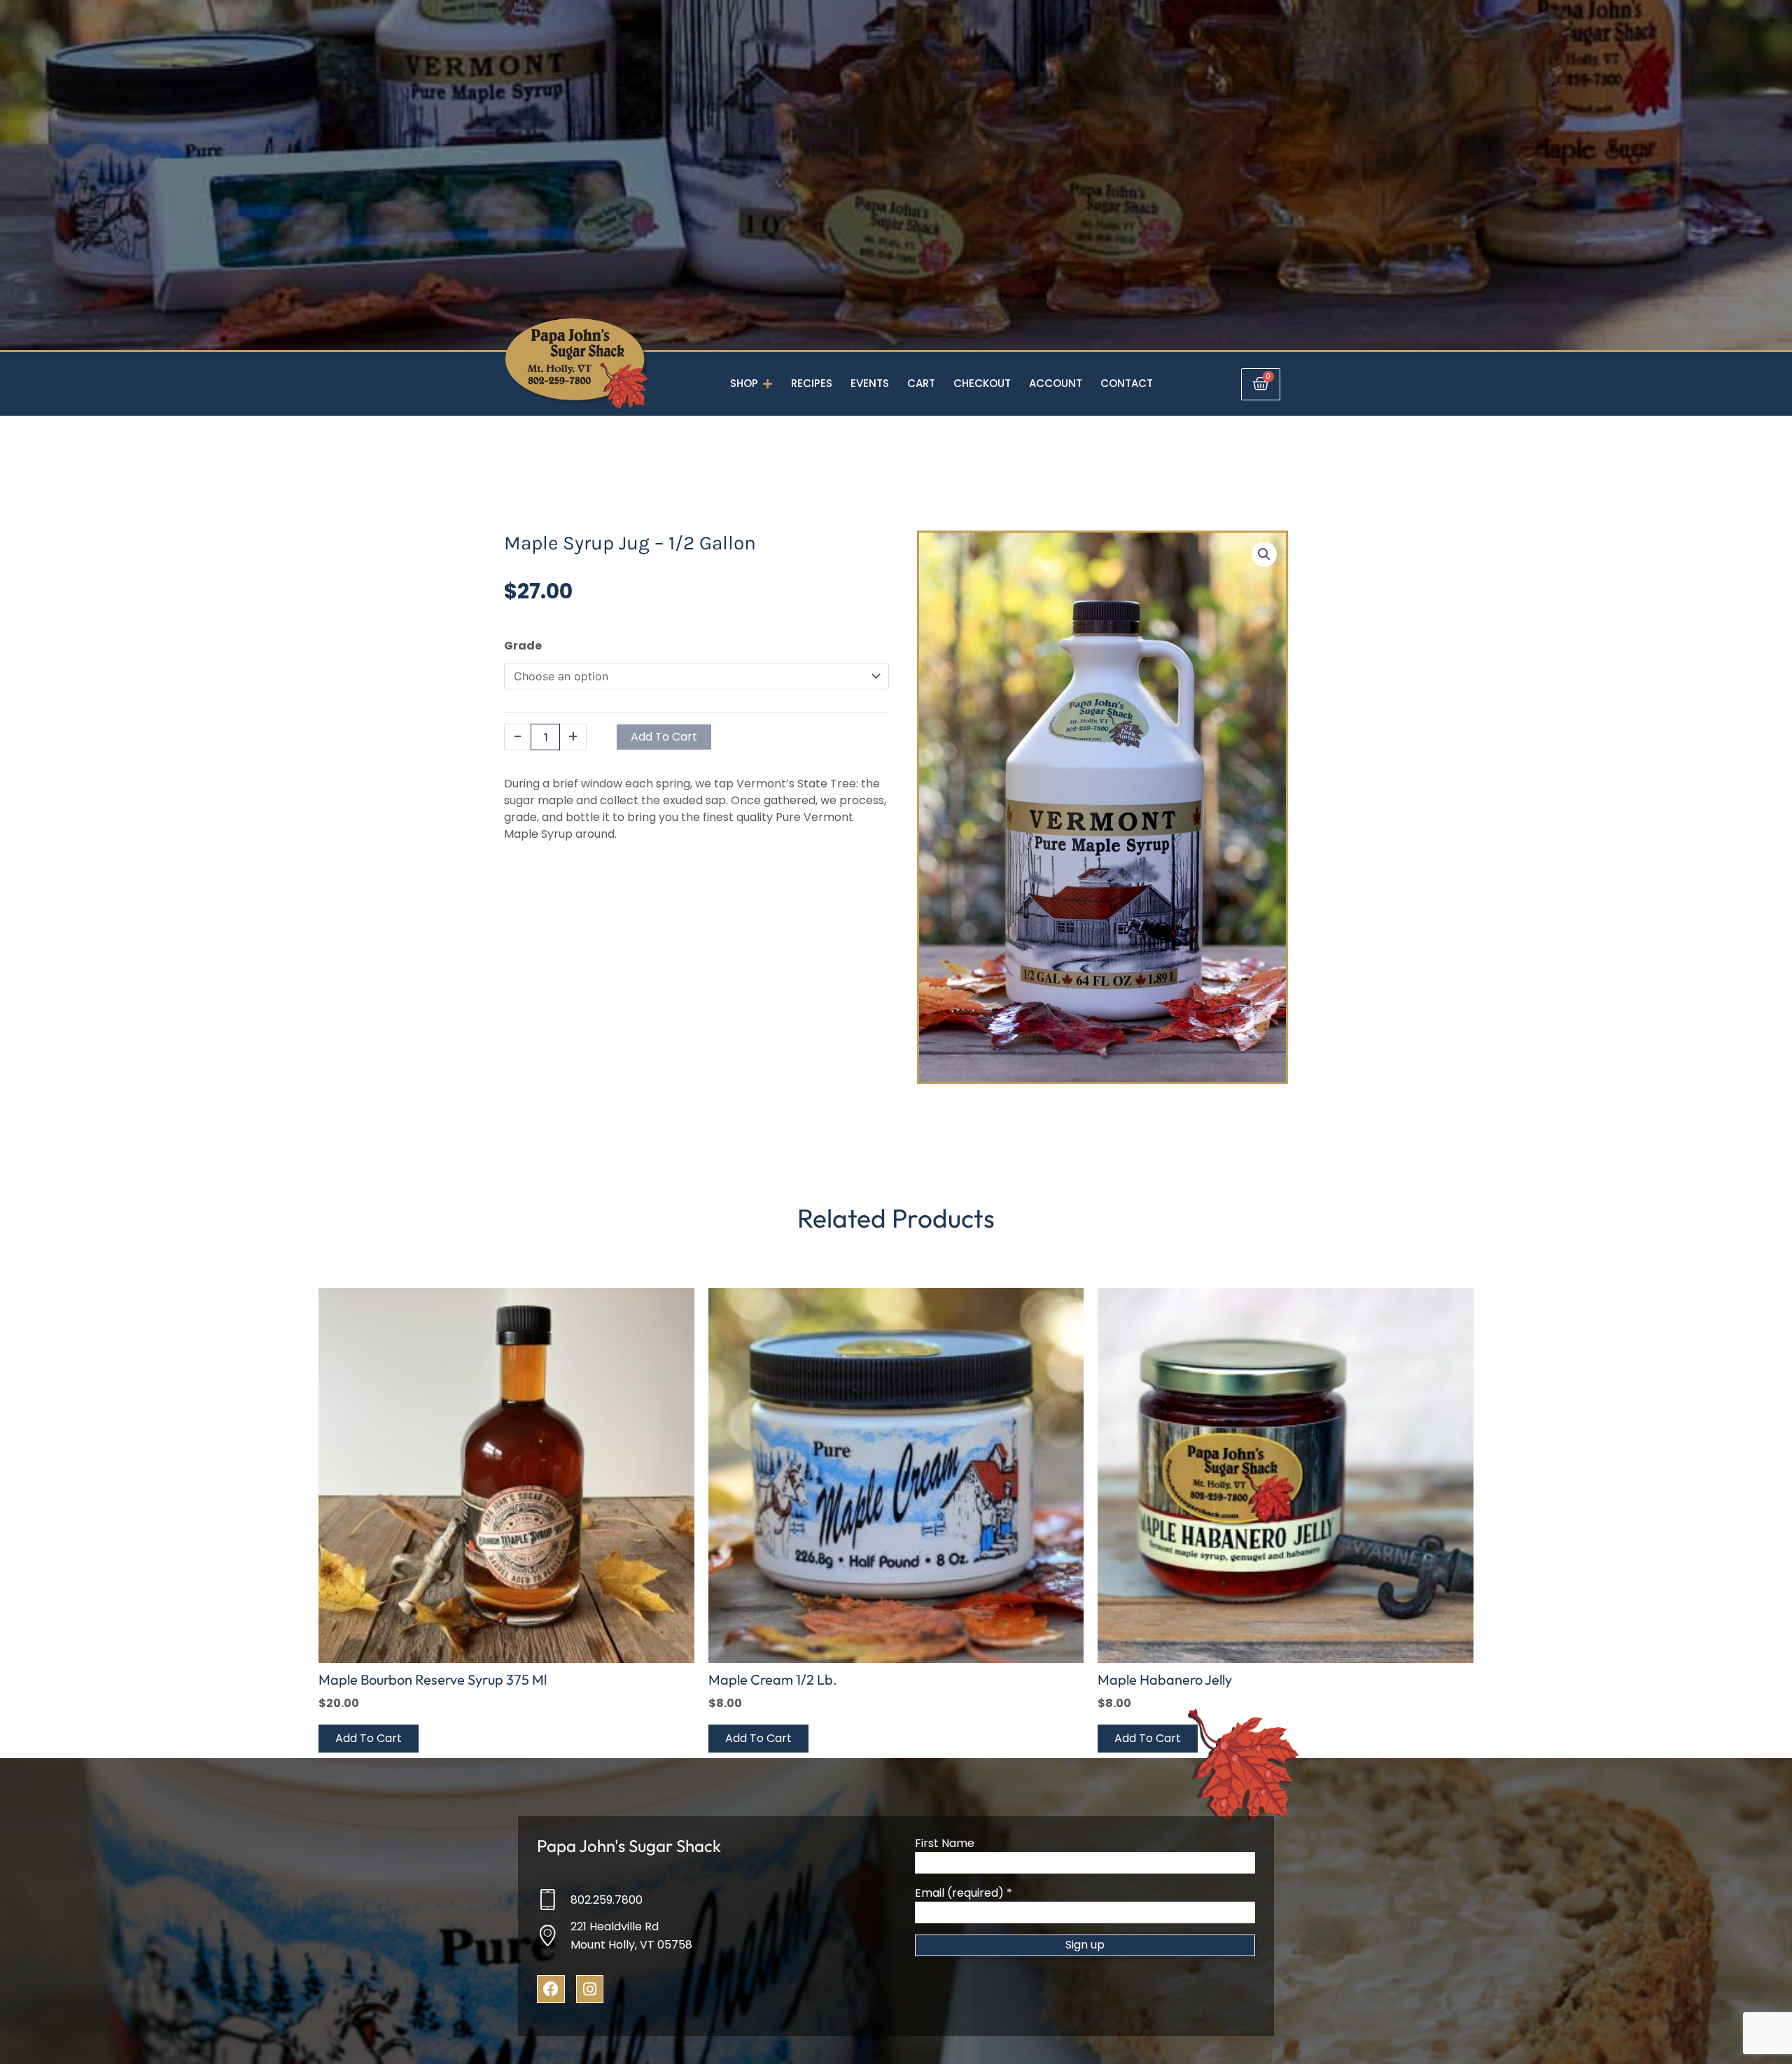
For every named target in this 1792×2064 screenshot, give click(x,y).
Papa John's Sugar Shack (629, 1846)
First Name (945, 1843)
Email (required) (964, 1893)
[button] (1264, 554)
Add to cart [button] (369, 1738)
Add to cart (664, 737)
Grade (523, 646)
